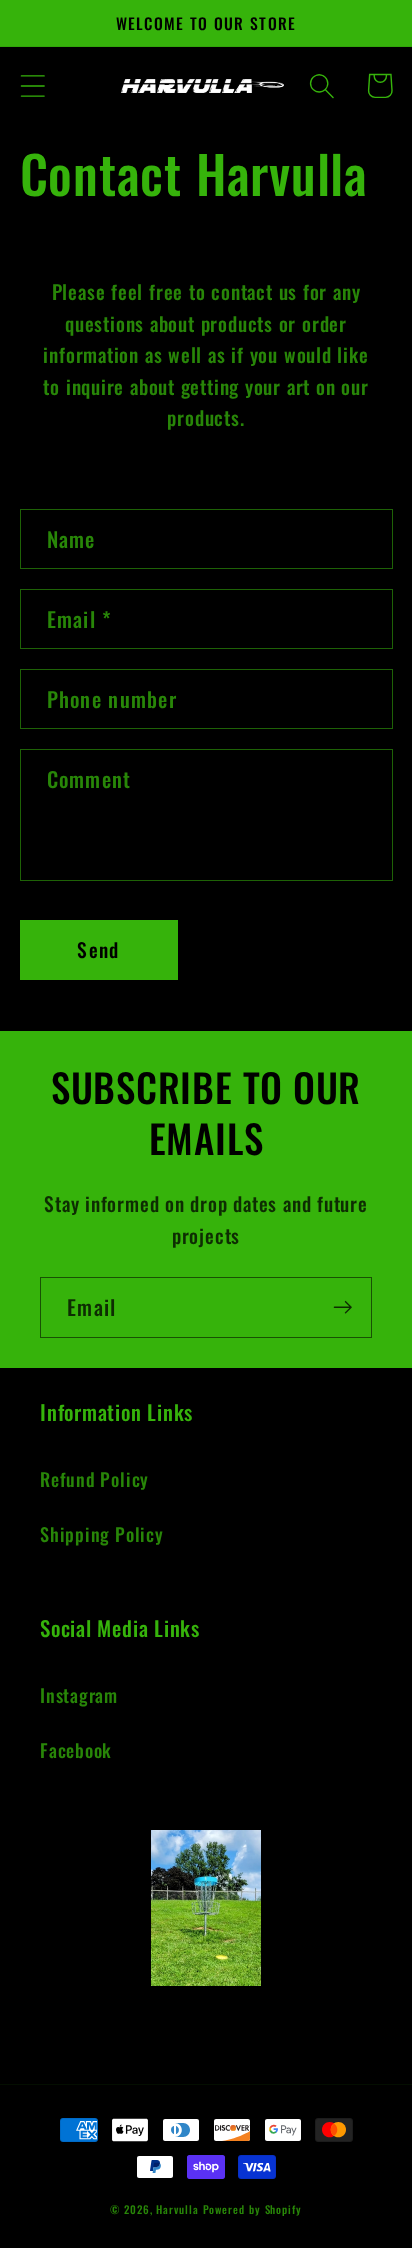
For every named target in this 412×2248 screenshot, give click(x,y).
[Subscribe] (342, 1307)
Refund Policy (94, 1478)
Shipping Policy (102, 1533)
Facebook (76, 1749)
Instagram (79, 1694)
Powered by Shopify (252, 2209)
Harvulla (177, 2209)
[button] (32, 85)
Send (98, 949)
